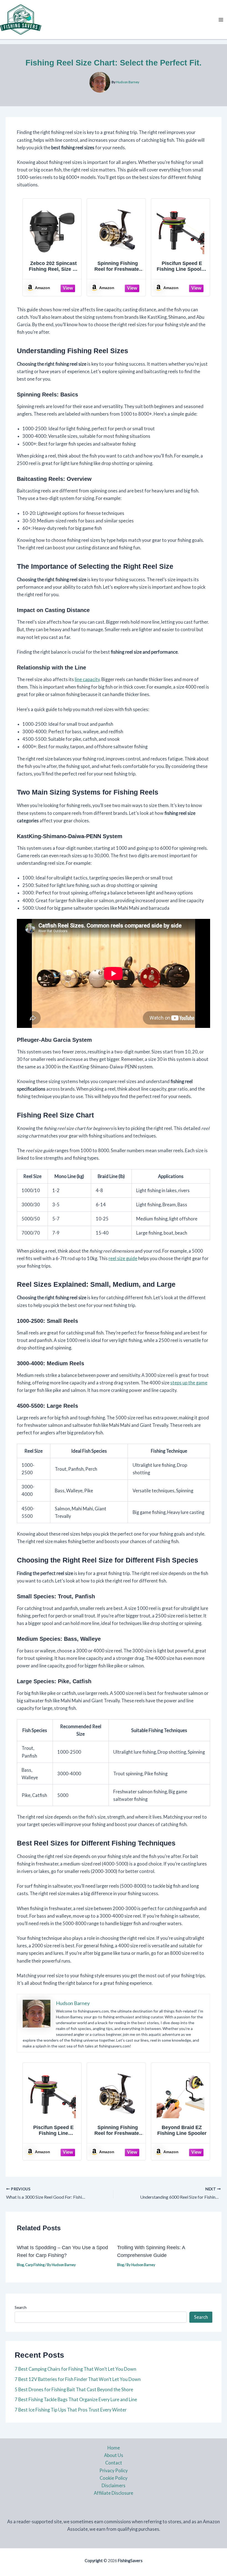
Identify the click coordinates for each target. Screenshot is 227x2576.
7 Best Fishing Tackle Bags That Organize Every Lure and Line (76, 2399)
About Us (114, 2455)
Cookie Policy (114, 2478)
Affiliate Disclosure (114, 2493)
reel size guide (123, 1258)
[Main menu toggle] (221, 20)
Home (114, 2448)
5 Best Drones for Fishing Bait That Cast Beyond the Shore (74, 2389)
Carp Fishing (35, 2265)
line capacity (87, 679)
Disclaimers (114, 2485)
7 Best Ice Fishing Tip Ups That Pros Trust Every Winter (71, 2410)
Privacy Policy (114, 2470)
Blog (20, 2265)
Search (21, 2307)
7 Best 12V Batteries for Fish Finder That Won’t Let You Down (78, 2379)
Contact (114, 2463)
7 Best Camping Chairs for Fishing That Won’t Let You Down (75, 2369)
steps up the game (189, 1383)
